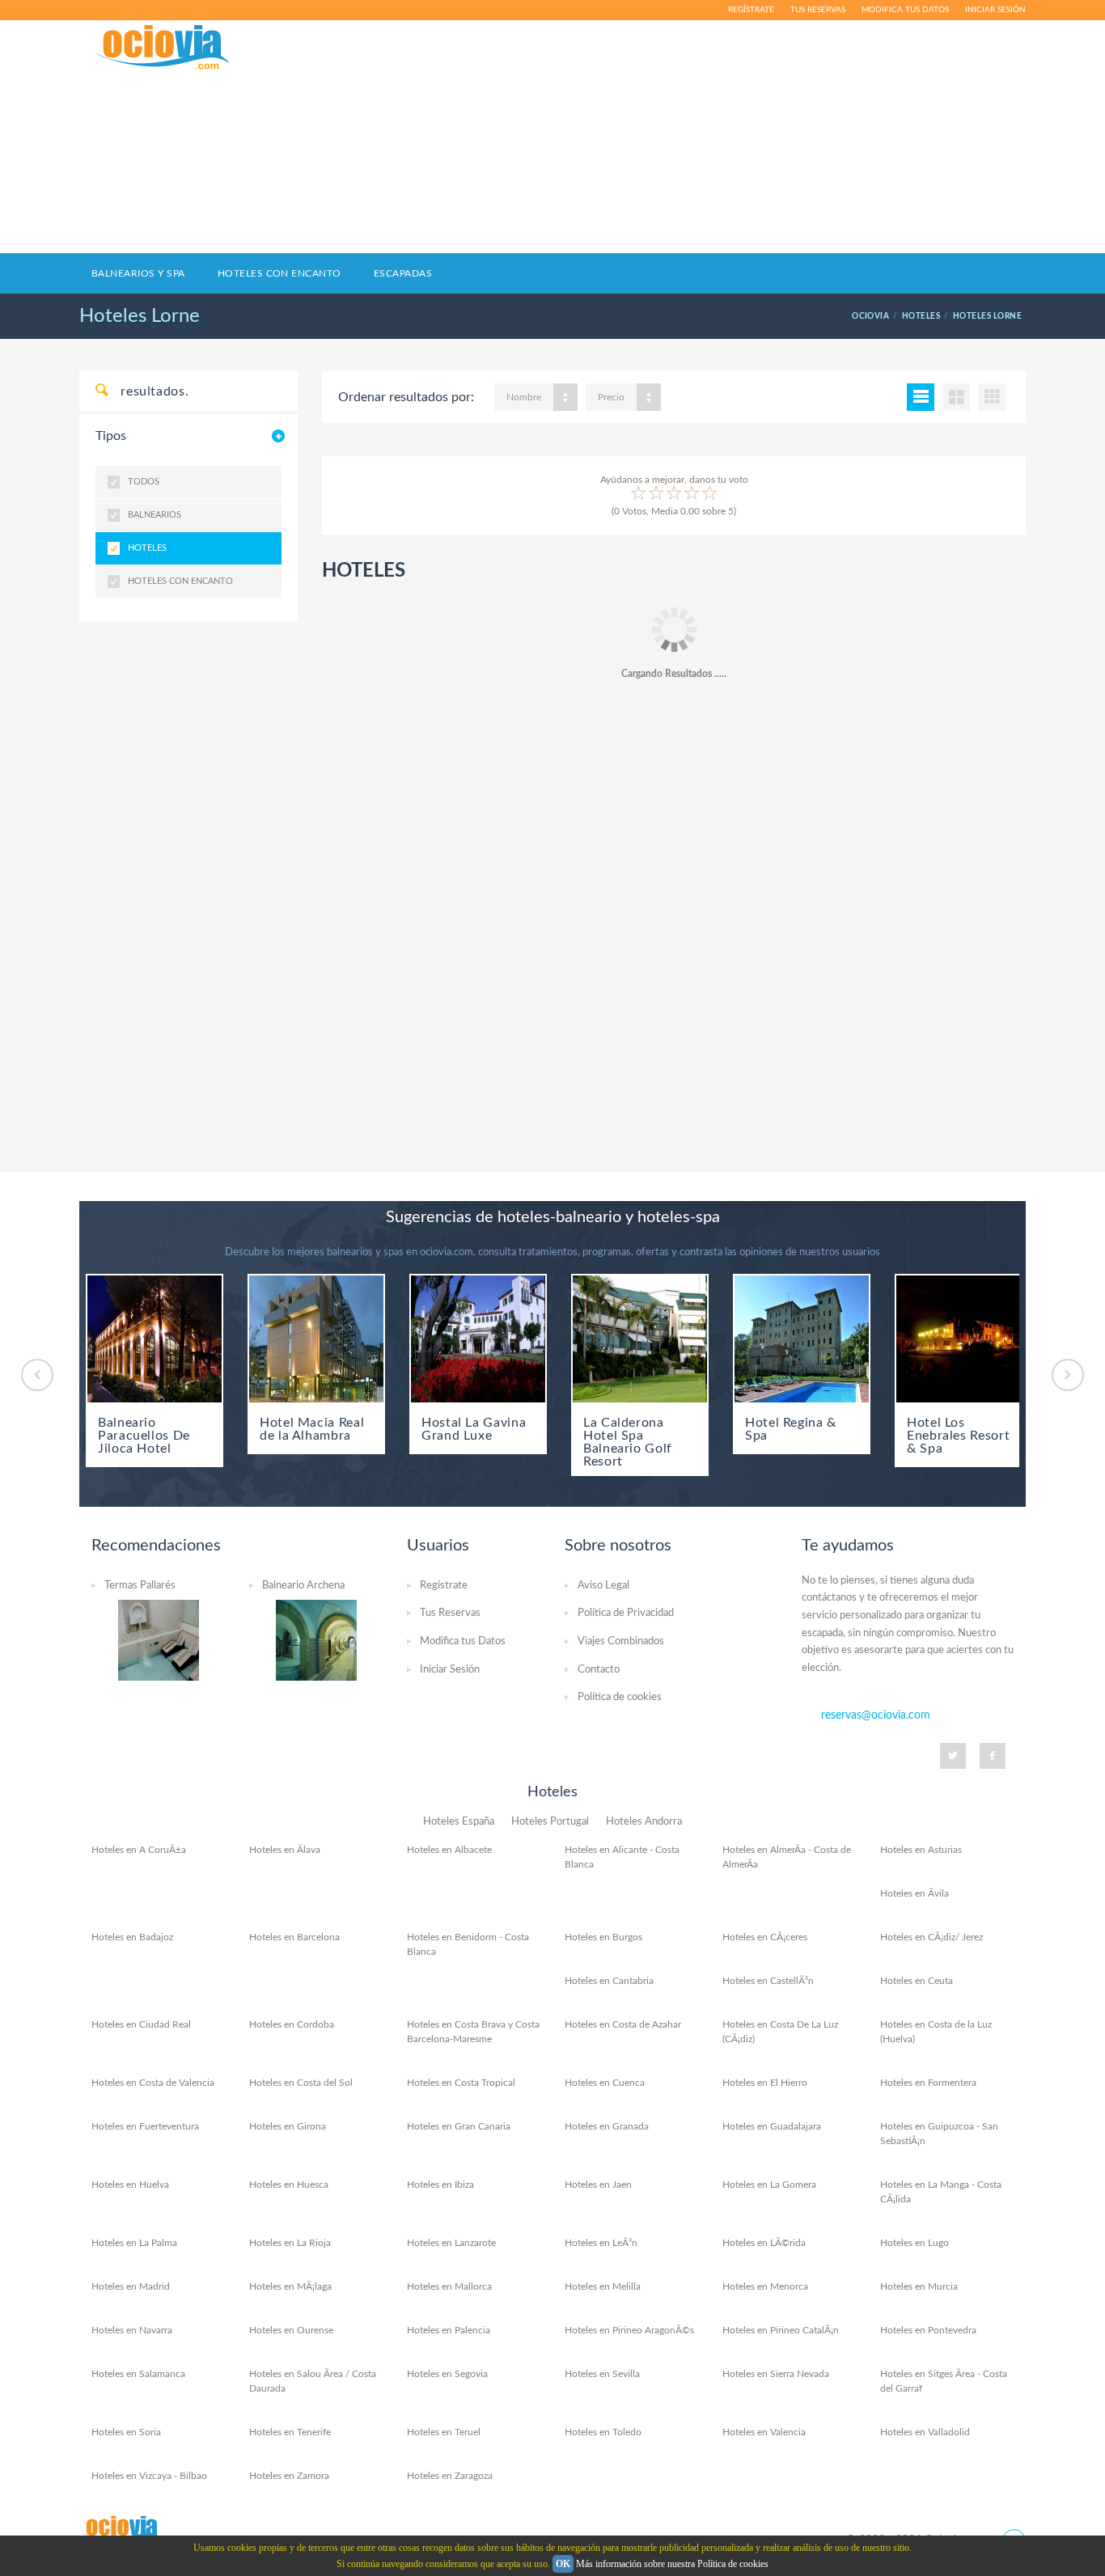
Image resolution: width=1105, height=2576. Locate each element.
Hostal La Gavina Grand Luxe (474, 1429)
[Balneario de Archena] (316, 1639)
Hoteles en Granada (607, 2126)
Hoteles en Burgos (603, 1937)
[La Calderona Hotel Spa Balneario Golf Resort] (640, 1339)
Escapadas (403, 273)
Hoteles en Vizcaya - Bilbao (149, 2476)
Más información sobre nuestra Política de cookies (672, 2564)
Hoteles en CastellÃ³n (768, 1981)
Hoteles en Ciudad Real (141, 2024)
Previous (37, 1375)
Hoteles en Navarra (132, 2330)
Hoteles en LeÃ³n (601, 2243)
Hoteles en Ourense (291, 2330)
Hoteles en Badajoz (132, 1937)
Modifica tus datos (905, 10)
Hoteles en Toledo (603, 2432)
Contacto (599, 1670)
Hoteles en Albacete (449, 1850)
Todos (144, 482)
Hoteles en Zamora (289, 2476)
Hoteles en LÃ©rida (764, 2243)
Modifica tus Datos (463, 1641)
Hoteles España (459, 1822)
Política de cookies (620, 1697)
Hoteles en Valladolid (925, 2432)
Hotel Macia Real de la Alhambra (312, 1429)
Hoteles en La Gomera (769, 2185)
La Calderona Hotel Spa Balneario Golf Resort (628, 1442)
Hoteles (147, 548)
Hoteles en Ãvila (914, 1893)
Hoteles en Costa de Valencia (153, 2083)
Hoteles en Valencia (764, 2432)
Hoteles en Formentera (928, 2083)
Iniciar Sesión (450, 1670)
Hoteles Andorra (644, 1822)
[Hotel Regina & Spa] (802, 1339)
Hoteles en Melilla (603, 2286)
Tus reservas (818, 10)
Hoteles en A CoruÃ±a (139, 1850)
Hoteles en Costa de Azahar (623, 2024)
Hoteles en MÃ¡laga (290, 2286)
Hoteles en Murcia (919, 2286)
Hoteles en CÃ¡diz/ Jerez (931, 1937)
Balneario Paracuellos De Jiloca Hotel (144, 1436)
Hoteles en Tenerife (290, 2432)
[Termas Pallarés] (159, 1639)
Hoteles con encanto (279, 273)
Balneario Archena (303, 1586)
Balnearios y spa (138, 273)
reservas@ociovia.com (876, 1715)
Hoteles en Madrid (131, 2286)
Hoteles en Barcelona (294, 1937)
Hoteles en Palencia (449, 2330)
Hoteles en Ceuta (917, 1981)
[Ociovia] (164, 48)
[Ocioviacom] (123, 2529)
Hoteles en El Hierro (765, 2083)
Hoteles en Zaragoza (450, 2476)
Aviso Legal (603, 1586)
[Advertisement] (710, 137)
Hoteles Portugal (550, 1822)
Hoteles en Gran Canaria (459, 2126)
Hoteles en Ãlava (285, 1850)
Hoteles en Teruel (444, 2432)
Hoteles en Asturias (921, 1850)
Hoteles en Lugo (914, 2243)
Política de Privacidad (626, 1613)
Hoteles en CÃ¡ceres (765, 1937)
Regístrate (751, 10)
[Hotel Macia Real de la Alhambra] (316, 1339)
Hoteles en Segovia (447, 2374)
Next (1068, 1375)
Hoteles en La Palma (134, 2243)
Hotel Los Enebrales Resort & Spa (958, 1436)
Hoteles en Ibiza (440, 2185)
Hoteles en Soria (126, 2432)
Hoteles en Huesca (289, 2185)
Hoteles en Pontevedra (928, 2330)
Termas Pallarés (140, 1586)
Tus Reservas (450, 1613)
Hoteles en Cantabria (609, 1981)
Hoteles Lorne (140, 316)
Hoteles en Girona (288, 2126)
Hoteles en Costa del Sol (301, 2083)
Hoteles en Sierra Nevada (776, 2374)
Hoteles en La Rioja (290, 2243)
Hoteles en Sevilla (602, 2374)
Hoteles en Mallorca (449, 2286)
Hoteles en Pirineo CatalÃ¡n (781, 2330)
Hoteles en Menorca (765, 2286)
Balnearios (155, 515)
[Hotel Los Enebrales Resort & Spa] (963, 1339)
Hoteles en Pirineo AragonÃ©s (629, 2330)
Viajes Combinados (621, 1641)
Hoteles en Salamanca (138, 2374)
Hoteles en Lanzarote (451, 2243)
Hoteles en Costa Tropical (461, 2083)
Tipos (111, 436)
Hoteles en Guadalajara (772, 2126)
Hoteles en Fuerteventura (145, 2126)
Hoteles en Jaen (598, 2185)
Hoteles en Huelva (130, 2185)
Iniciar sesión (995, 10)
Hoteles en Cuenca (605, 2083)
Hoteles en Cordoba (292, 2024)
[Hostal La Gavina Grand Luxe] (478, 1339)
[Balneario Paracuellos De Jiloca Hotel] (155, 1339)
